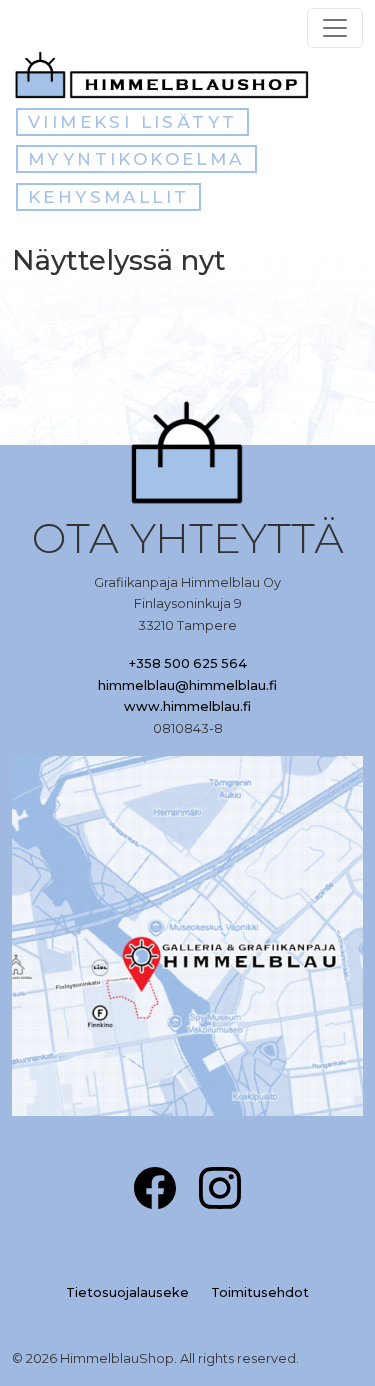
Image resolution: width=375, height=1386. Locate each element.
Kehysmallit (108, 197)
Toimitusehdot (260, 1292)
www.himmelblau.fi (187, 706)
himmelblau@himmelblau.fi (187, 685)
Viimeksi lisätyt (132, 122)
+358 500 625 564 (188, 663)
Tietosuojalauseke (127, 1292)
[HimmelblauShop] (166, 75)
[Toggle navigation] (335, 28)
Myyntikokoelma (136, 159)
